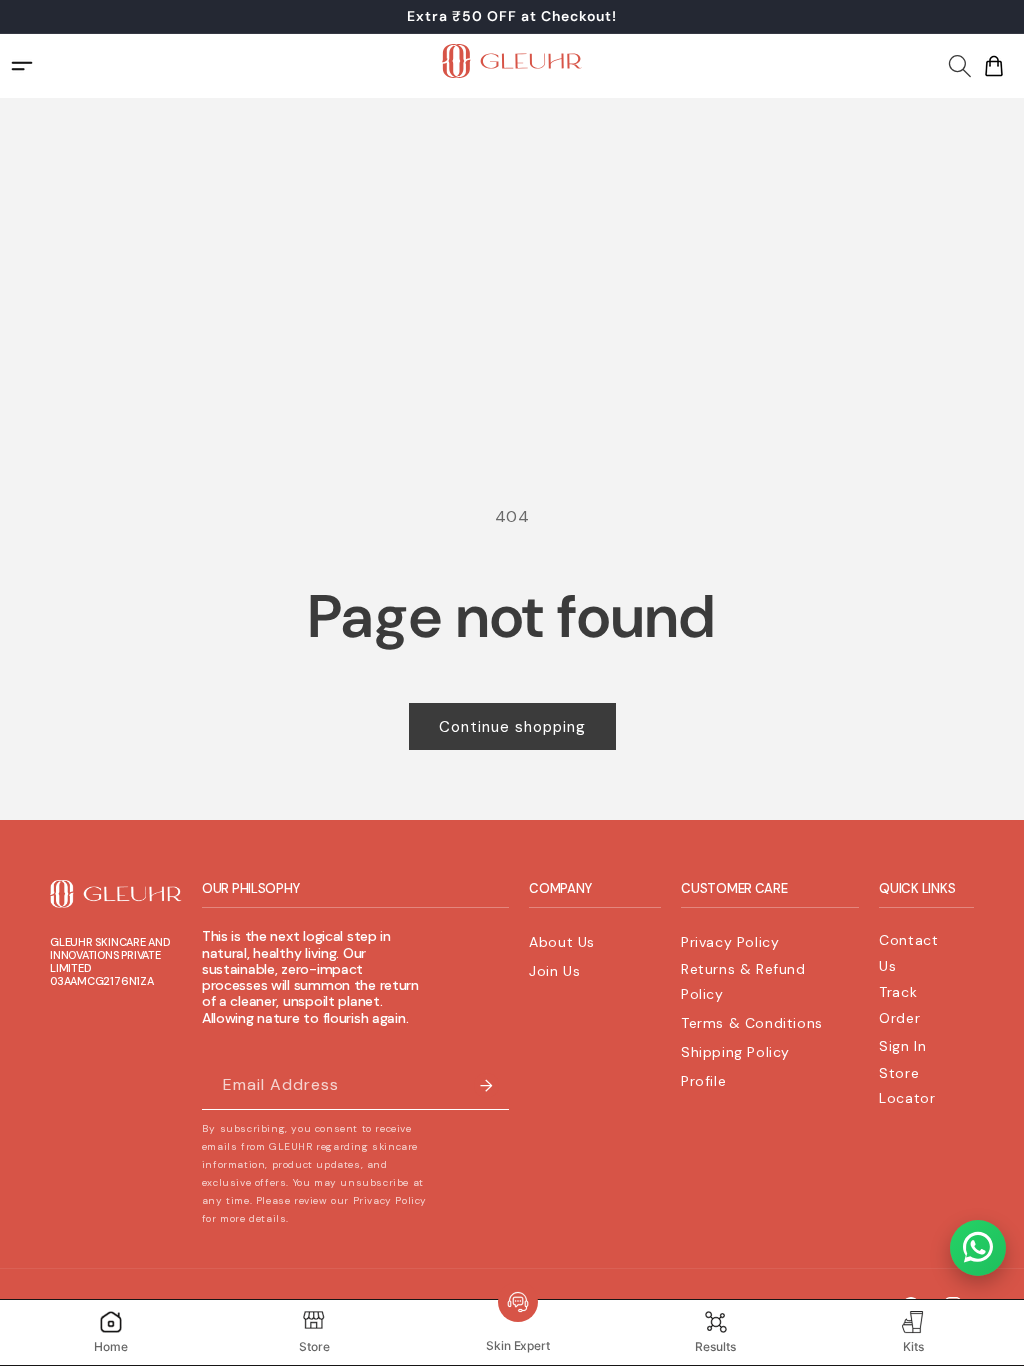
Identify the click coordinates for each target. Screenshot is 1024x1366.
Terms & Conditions (752, 1023)
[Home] (512, 65)
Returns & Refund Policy (743, 981)
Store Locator (907, 1085)
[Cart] (994, 66)
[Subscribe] (486, 1085)
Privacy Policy (730, 942)
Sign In (902, 1046)
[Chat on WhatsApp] (978, 1248)
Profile (703, 1081)
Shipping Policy (735, 1052)
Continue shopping (512, 727)
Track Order (899, 1004)
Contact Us (908, 952)
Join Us (554, 971)
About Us (562, 942)
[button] (960, 63)
